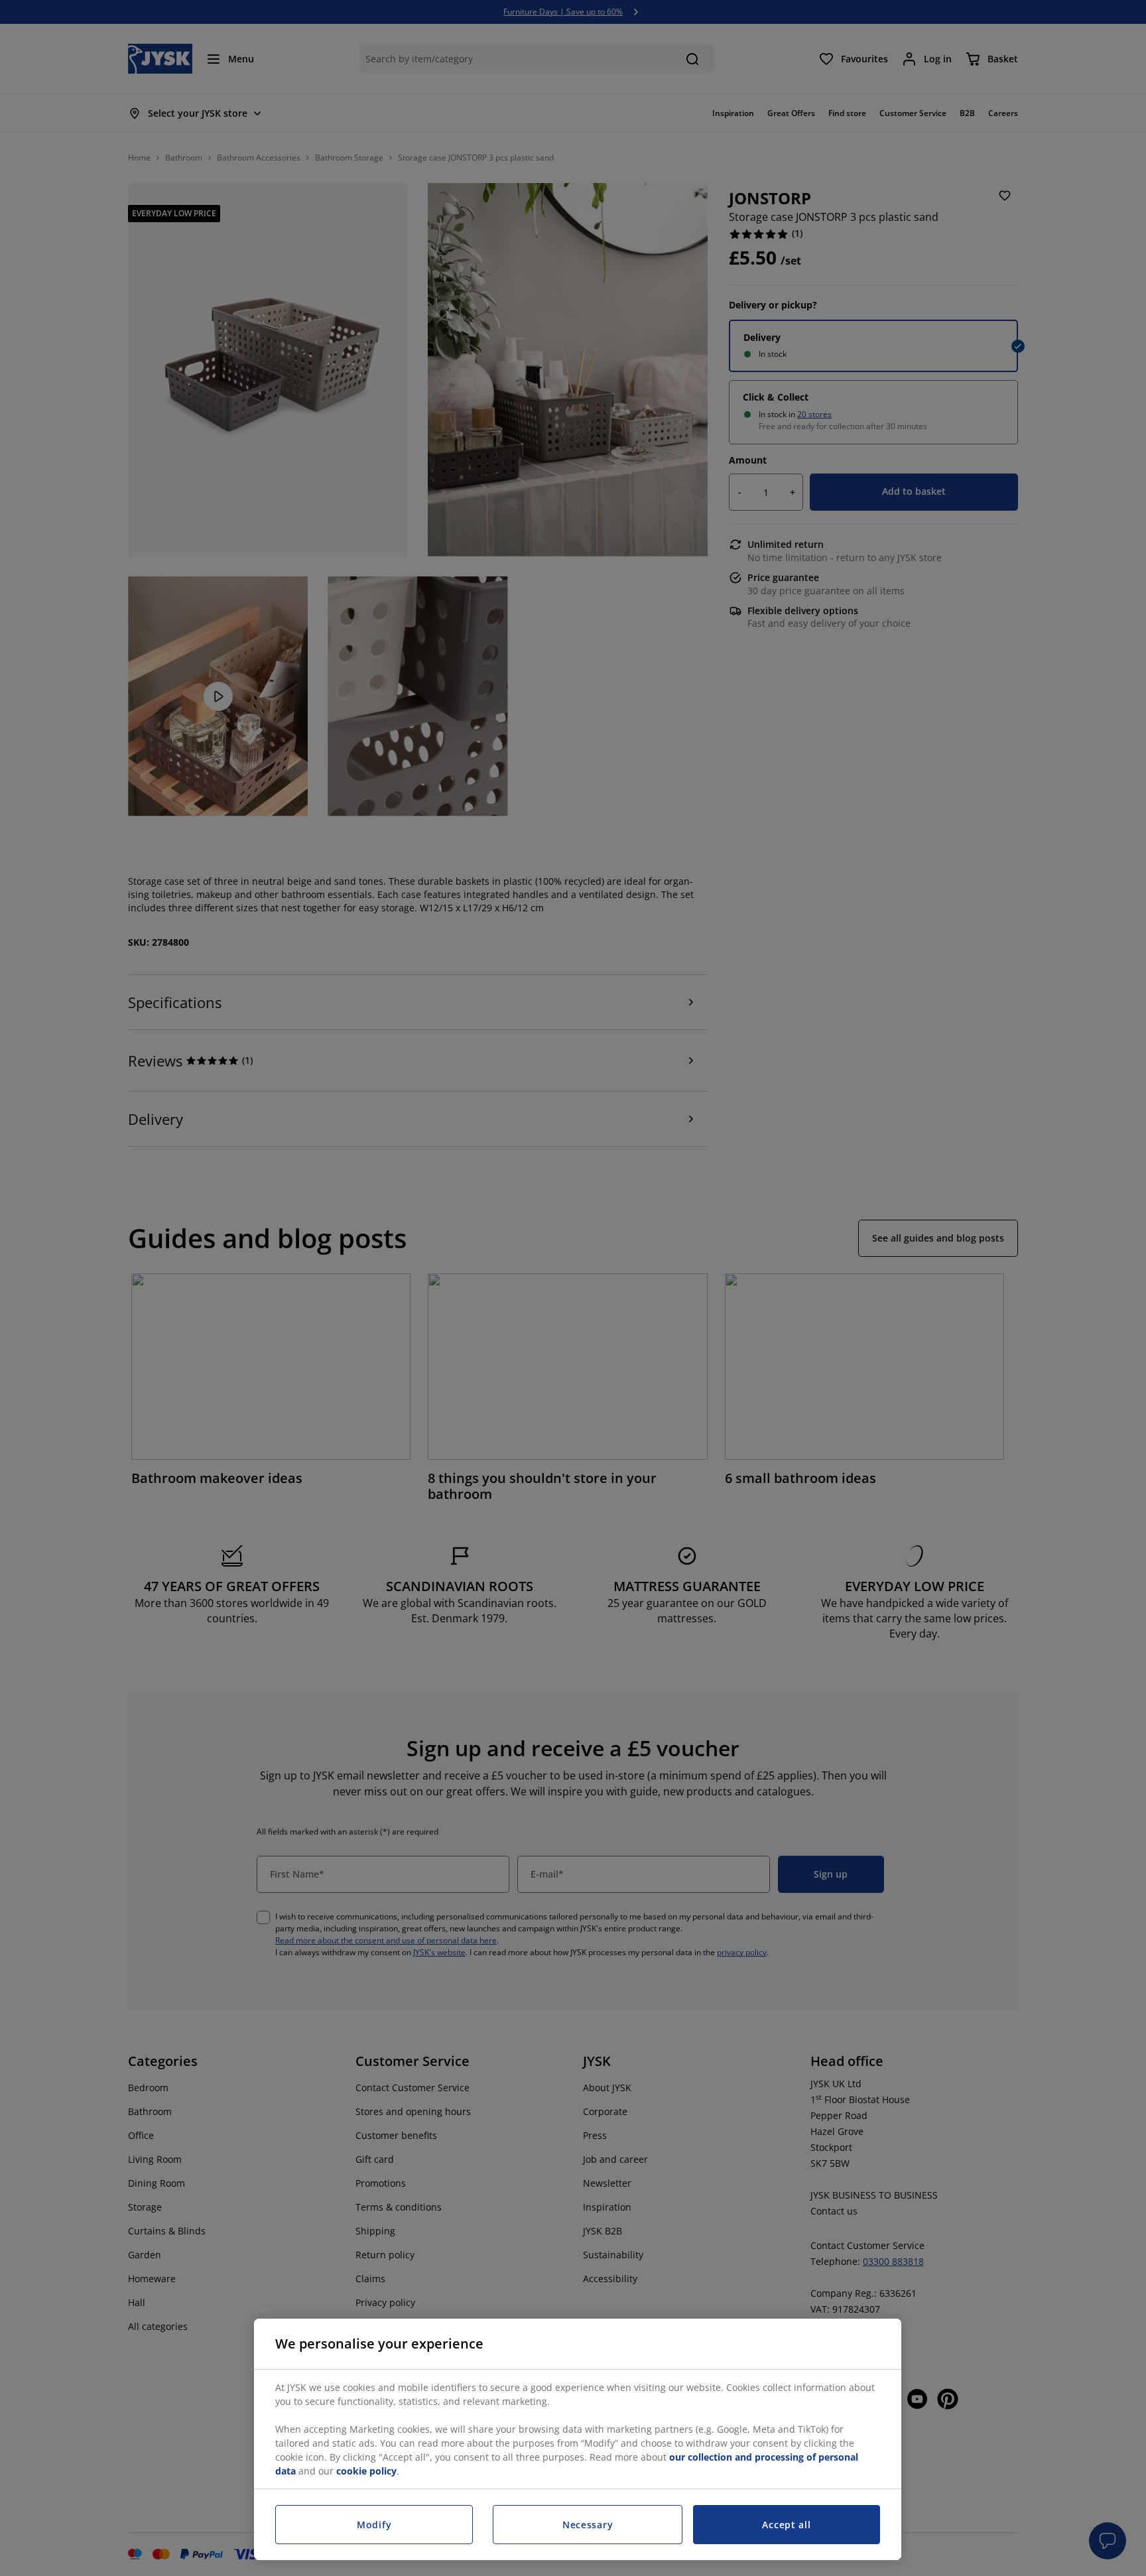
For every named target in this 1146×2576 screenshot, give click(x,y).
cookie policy (366, 2471)
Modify (374, 2525)
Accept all (786, 2525)
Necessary (588, 2525)
